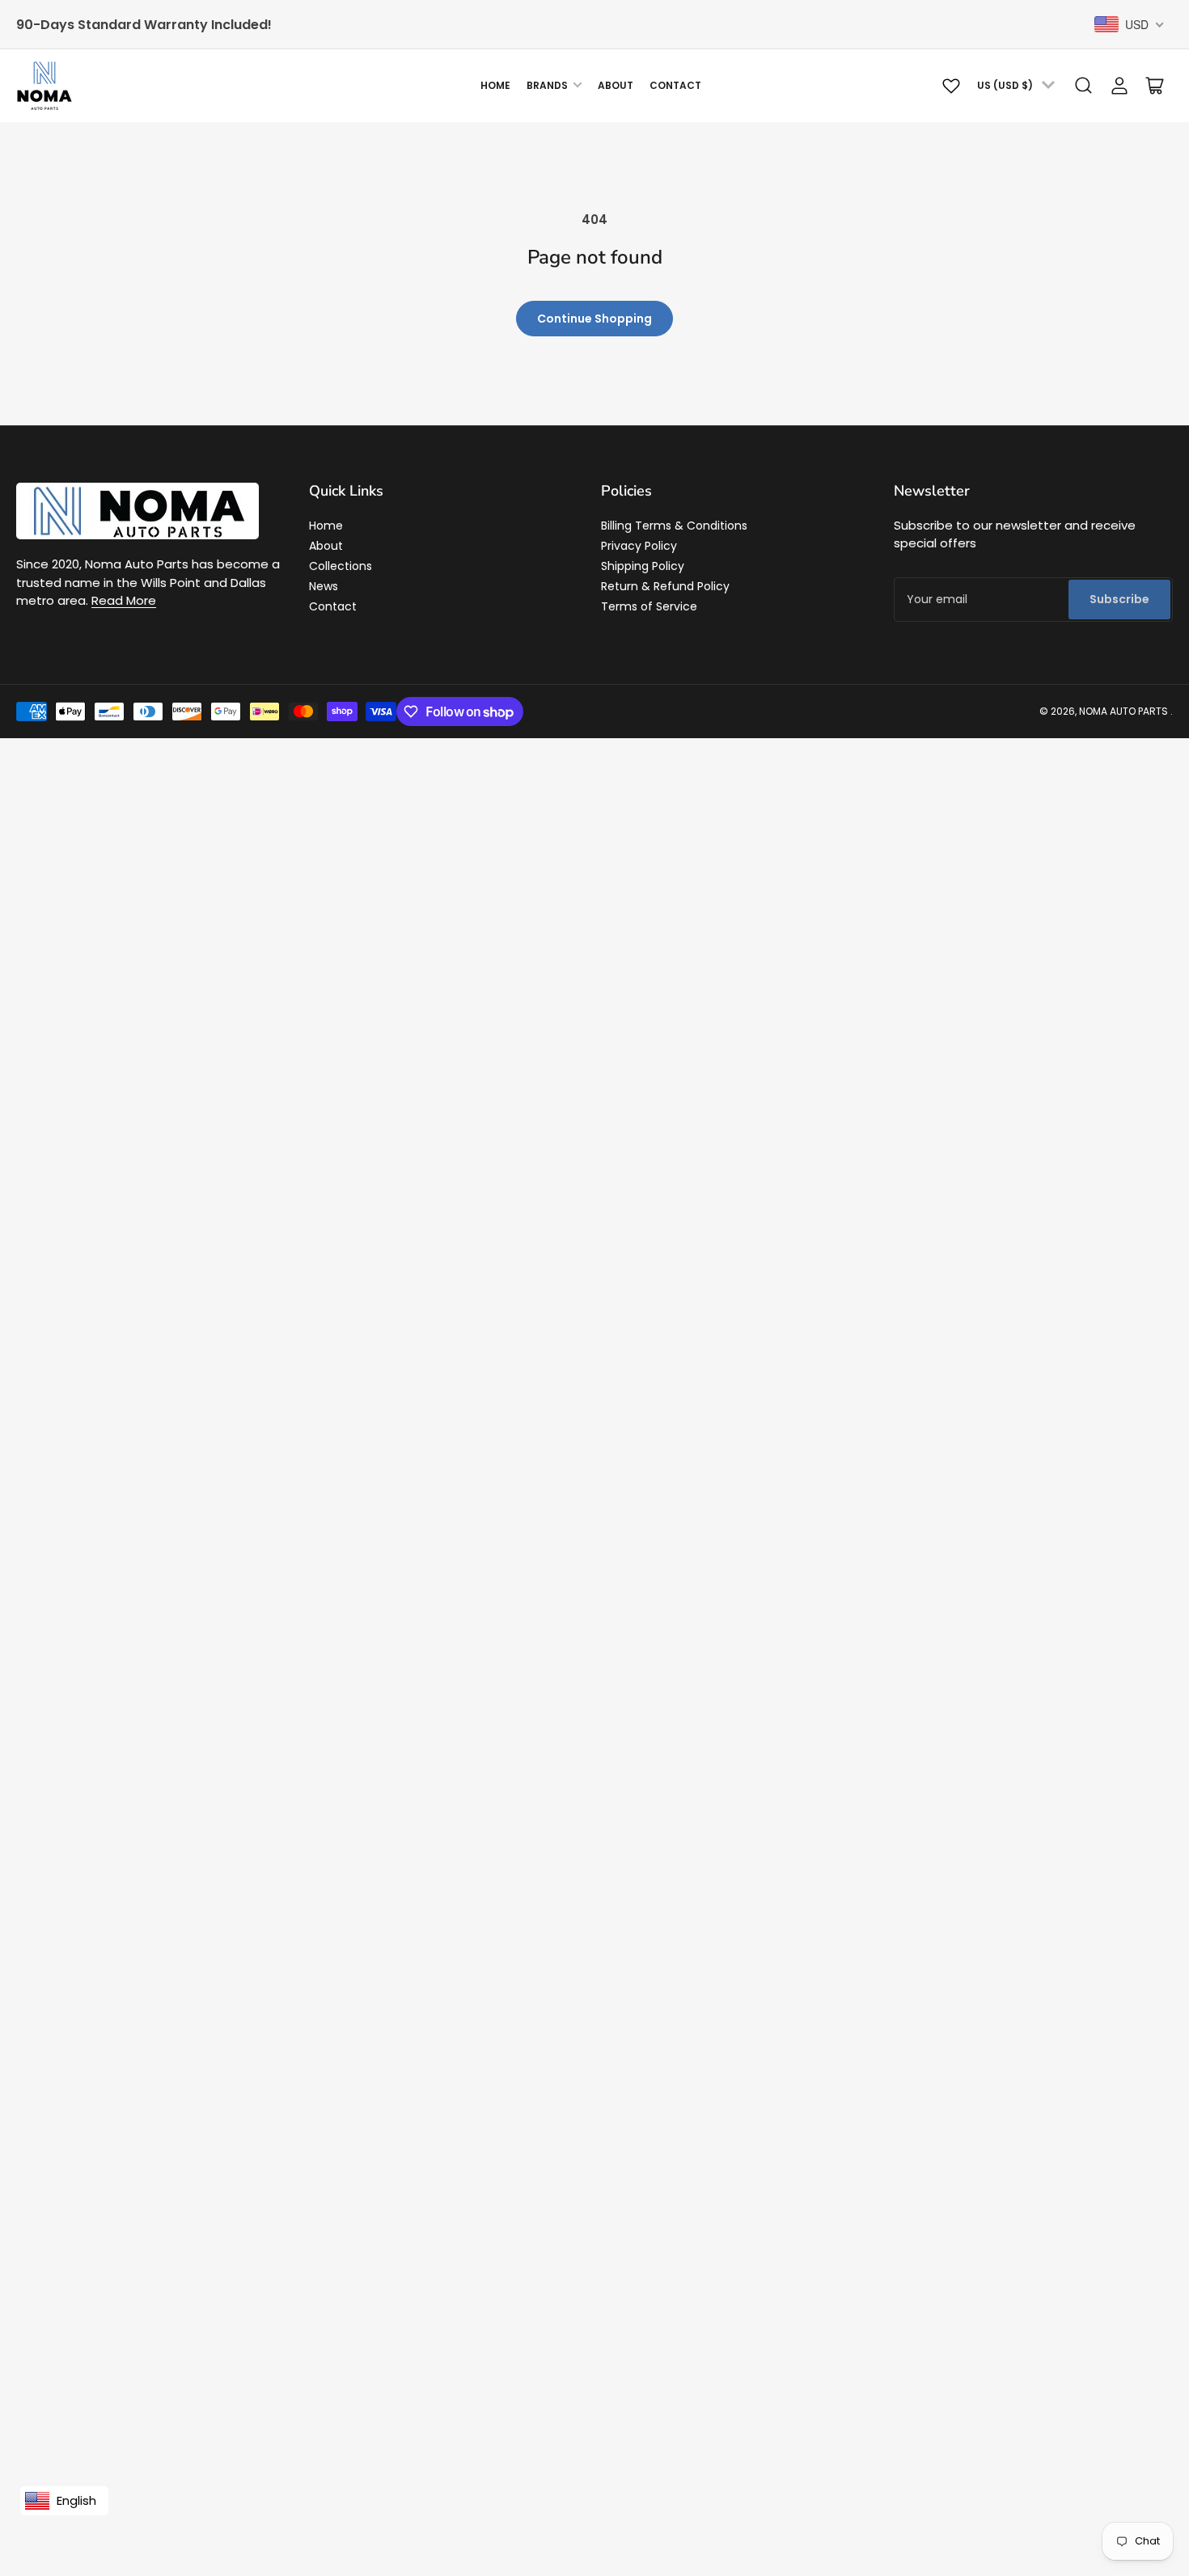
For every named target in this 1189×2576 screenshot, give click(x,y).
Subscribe (1119, 599)
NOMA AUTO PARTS (1123, 711)
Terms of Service (649, 606)
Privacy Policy (639, 546)
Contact (675, 85)
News (324, 586)
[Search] (1084, 86)
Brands (547, 85)
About (616, 85)
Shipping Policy (643, 566)
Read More (124, 600)
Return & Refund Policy (665, 586)
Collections (341, 566)
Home (495, 85)
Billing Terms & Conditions (674, 526)
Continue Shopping (594, 319)
